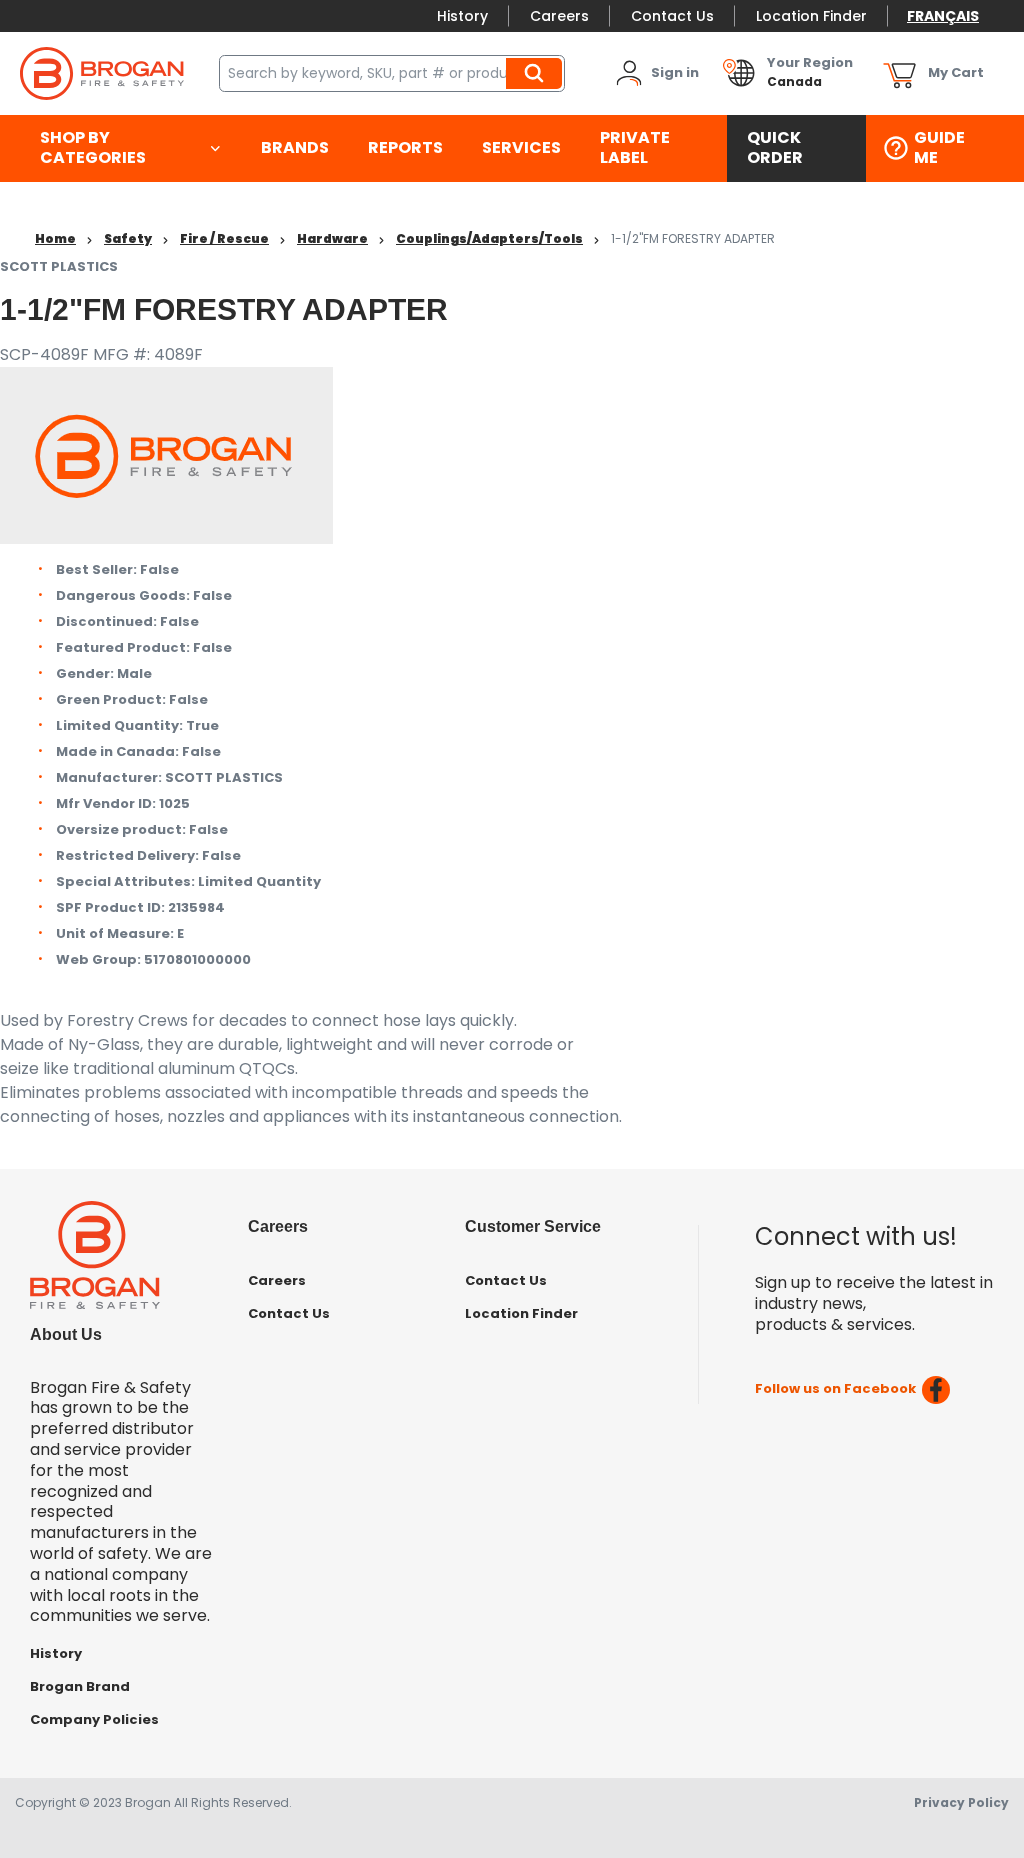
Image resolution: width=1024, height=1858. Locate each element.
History (462, 16)
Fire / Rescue (224, 238)
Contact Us (672, 16)
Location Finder (811, 16)
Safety (128, 238)
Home (55, 238)
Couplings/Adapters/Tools (489, 238)
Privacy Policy (961, 1802)
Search (537, 73)
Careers (559, 16)
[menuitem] (130, 149)
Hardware (332, 238)
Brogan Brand (80, 1686)
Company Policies (94, 1719)
